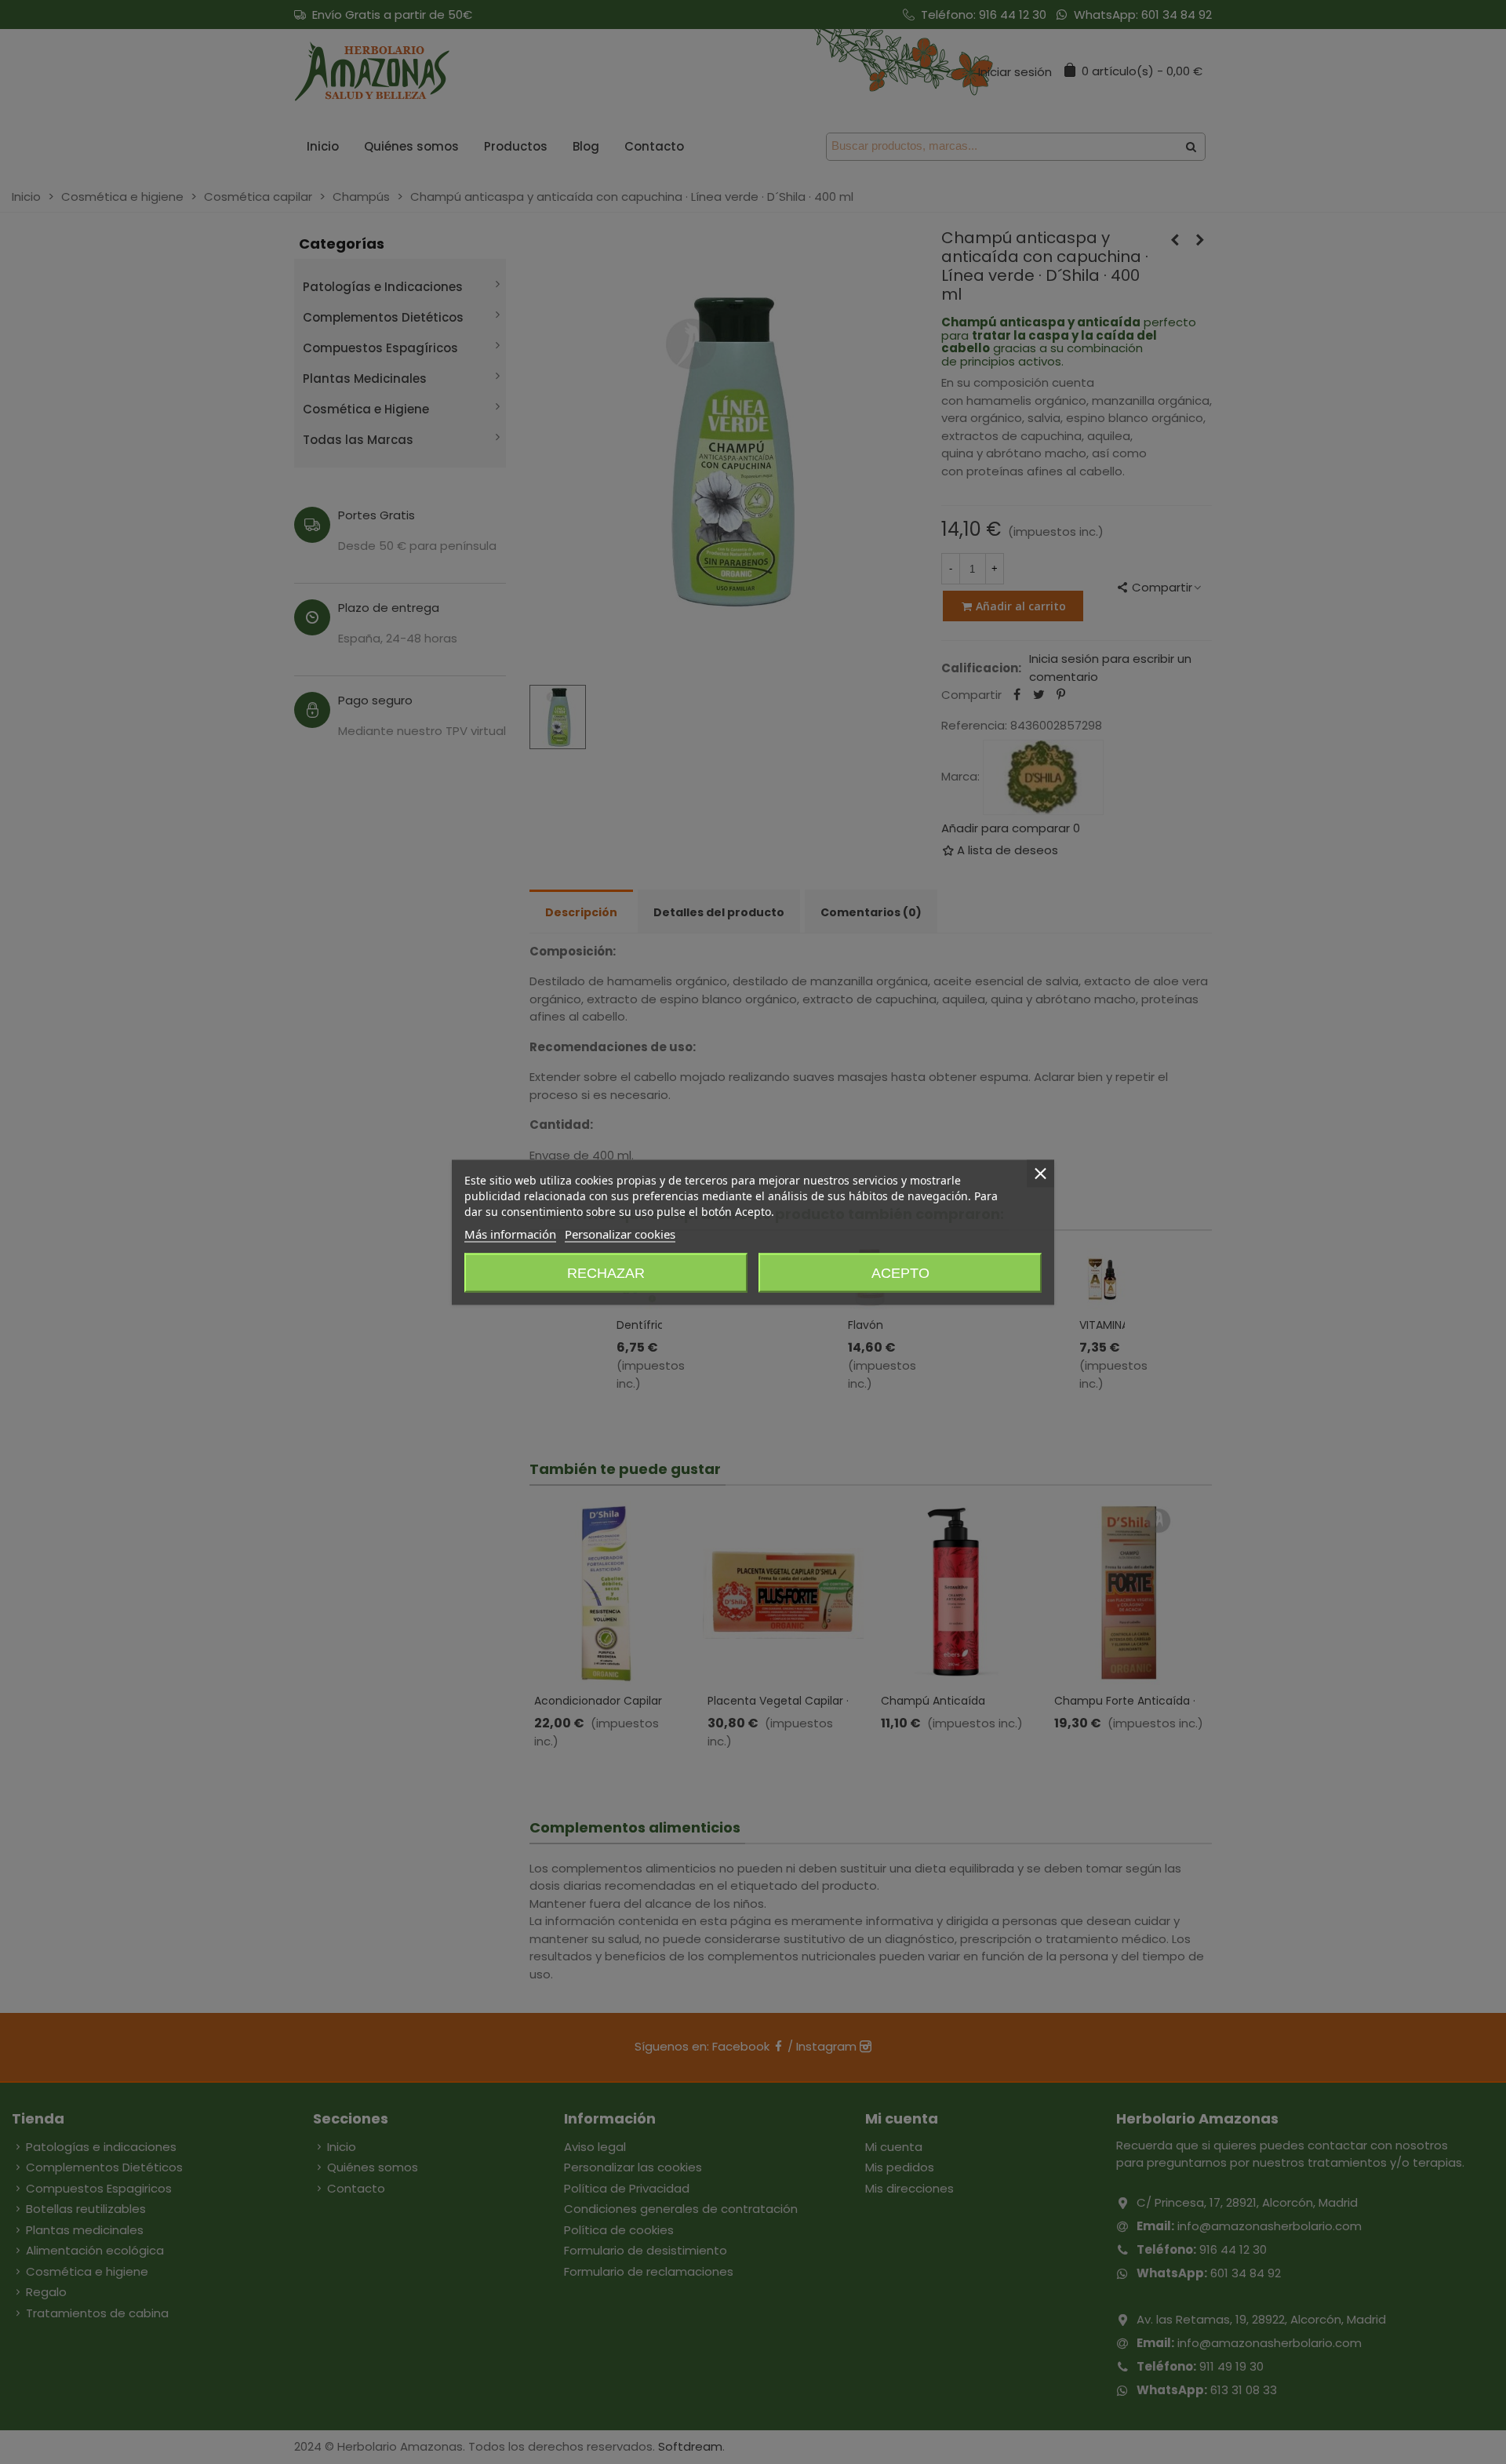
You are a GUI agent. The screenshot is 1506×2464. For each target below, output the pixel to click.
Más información (510, 1233)
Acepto (900, 1272)
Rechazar (606, 1272)
